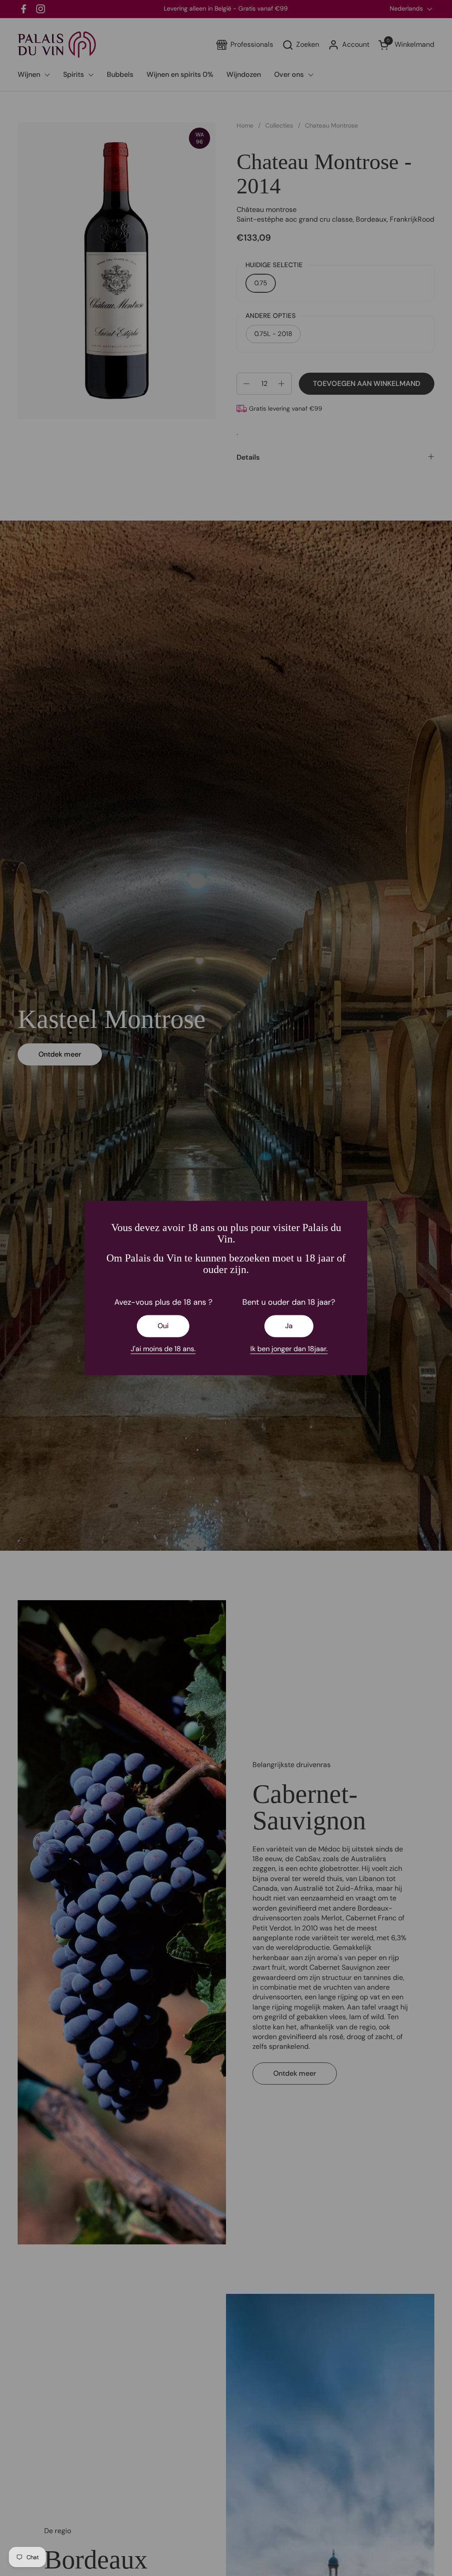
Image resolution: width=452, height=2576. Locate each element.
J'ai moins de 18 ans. (163, 1349)
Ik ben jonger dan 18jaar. (289, 1349)
